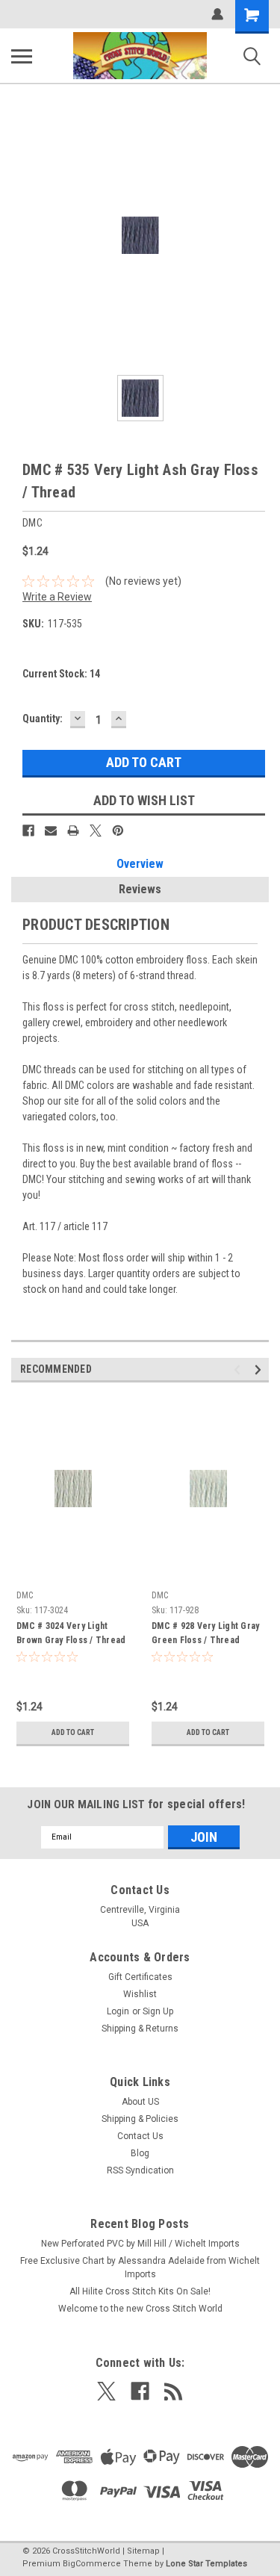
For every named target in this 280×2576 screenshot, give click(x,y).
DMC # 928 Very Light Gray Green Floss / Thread (205, 1633)
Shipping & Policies (140, 2119)
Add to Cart (73, 1732)
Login (118, 2011)
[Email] (51, 831)
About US (140, 2102)
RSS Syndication (140, 2170)
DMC (25, 1595)
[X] (96, 831)
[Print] (73, 831)
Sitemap (143, 2551)
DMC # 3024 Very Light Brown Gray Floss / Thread (71, 1633)
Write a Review (57, 597)
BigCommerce (92, 2564)
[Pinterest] (118, 831)
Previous (239, 1369)
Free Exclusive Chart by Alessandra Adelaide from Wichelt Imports (140, 2268)
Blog (140, 2153)
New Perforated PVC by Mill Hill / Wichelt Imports (140, 2244)
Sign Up (158, 2011)
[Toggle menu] (22, 56)
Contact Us (140, 2136)
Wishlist (140, 1994)
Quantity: (43, 719)
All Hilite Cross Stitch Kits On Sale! (140, 2291)
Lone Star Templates (206, 2564)
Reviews (140, 889)
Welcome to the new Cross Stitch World (140, 2309)
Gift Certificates (140, 1977)
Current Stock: (61, 674)
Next (260, 1369)
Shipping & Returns (140, 2029)
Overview (140, 864)
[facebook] (140, 2391)
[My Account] (217, 14)
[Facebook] (28, 831)
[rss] (174, 2391)
